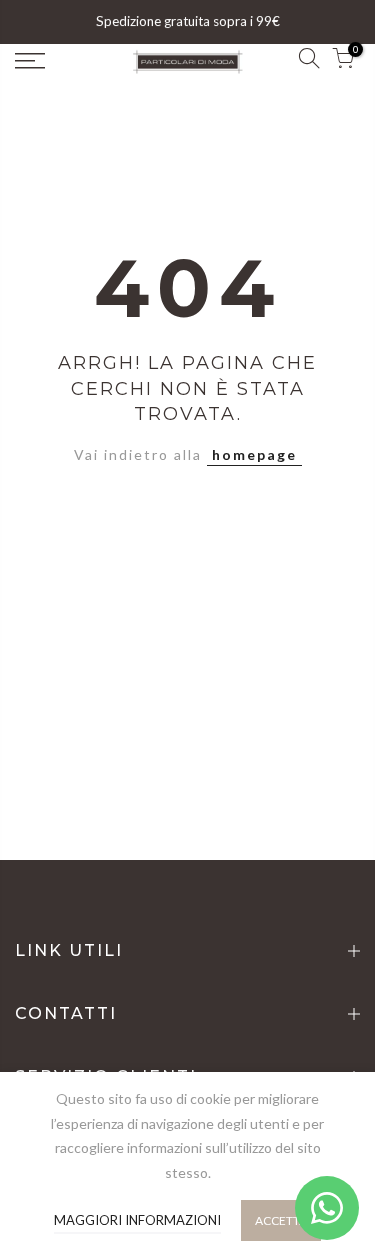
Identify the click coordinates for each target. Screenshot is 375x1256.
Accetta (281, 1220)
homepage (254, 454)
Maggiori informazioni (137, 1220)
